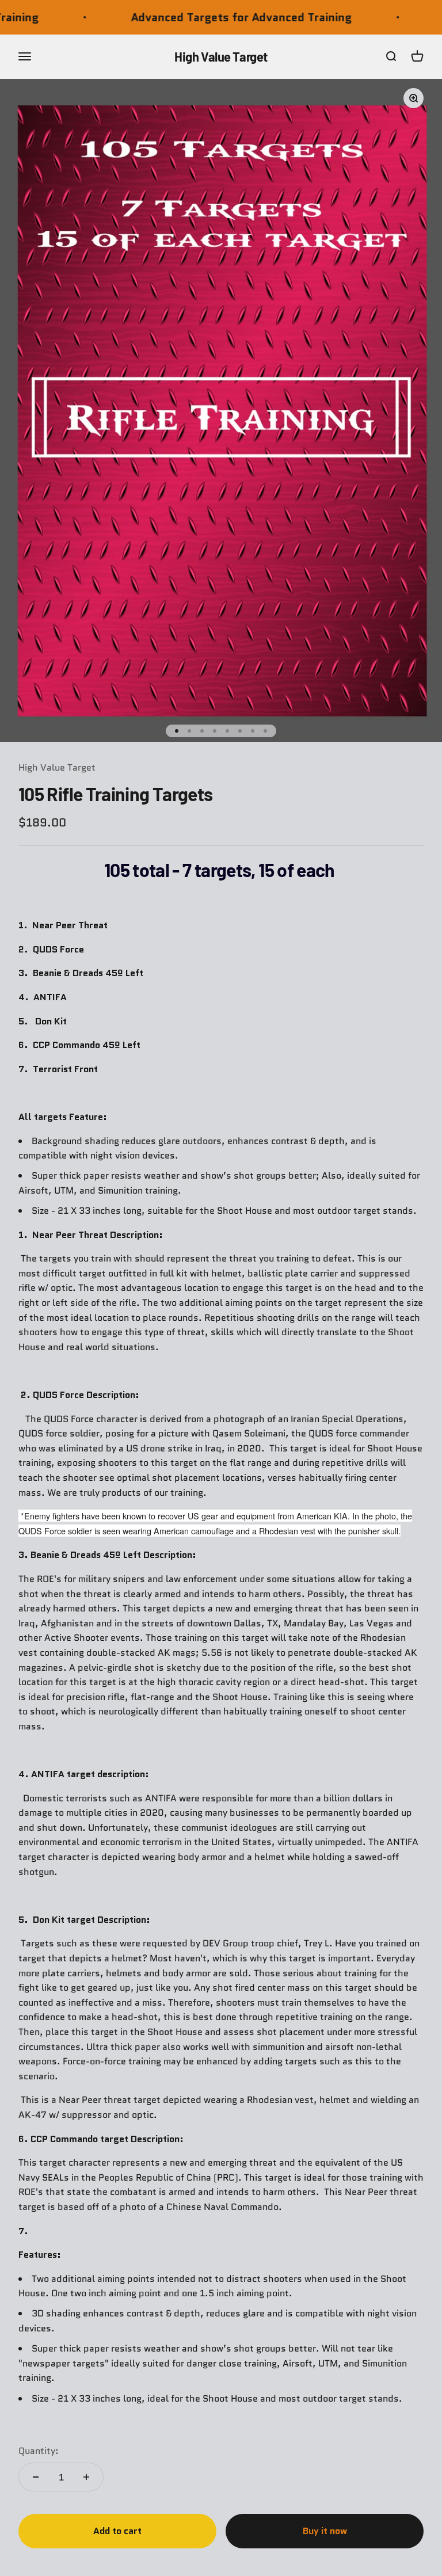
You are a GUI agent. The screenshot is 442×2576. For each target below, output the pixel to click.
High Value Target (57, 767)
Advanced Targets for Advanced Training (203, 17)
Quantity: (39, 2451)
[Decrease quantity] (36, 2477)
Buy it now (325, 2531)
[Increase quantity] (86, 2477)
